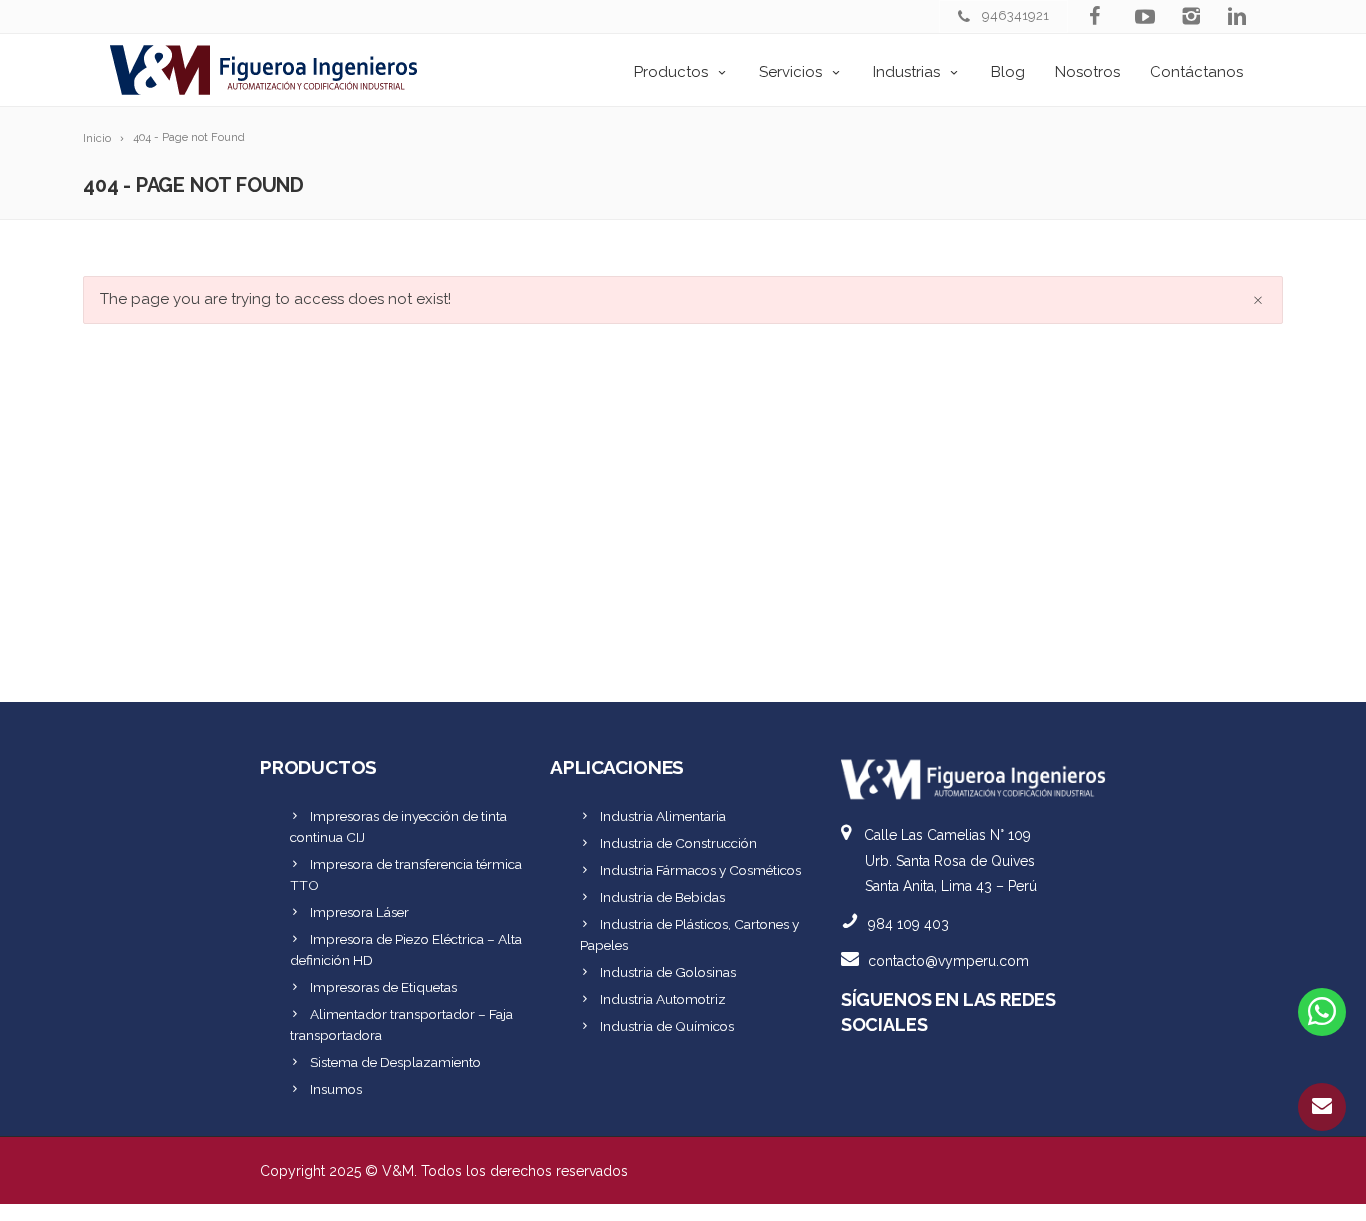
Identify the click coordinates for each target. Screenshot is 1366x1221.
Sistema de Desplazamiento (395, 1062)
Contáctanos (1196, 72)
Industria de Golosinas (668, 972)
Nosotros (1087, 72)
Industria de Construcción (678, 843)
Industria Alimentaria (663, 816)
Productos (671, 72)
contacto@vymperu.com (948, 961)
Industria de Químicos (667, 1026)
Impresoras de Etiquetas (383, 987)
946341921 (1015, 15)
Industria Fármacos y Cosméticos (700, 870)
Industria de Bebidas (662, 897)
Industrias (906, 72)
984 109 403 (908, 924)
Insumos (336, 1089)
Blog (1008, 72)
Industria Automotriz (663, 999)
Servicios (790, 72)
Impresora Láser (359, 912)
